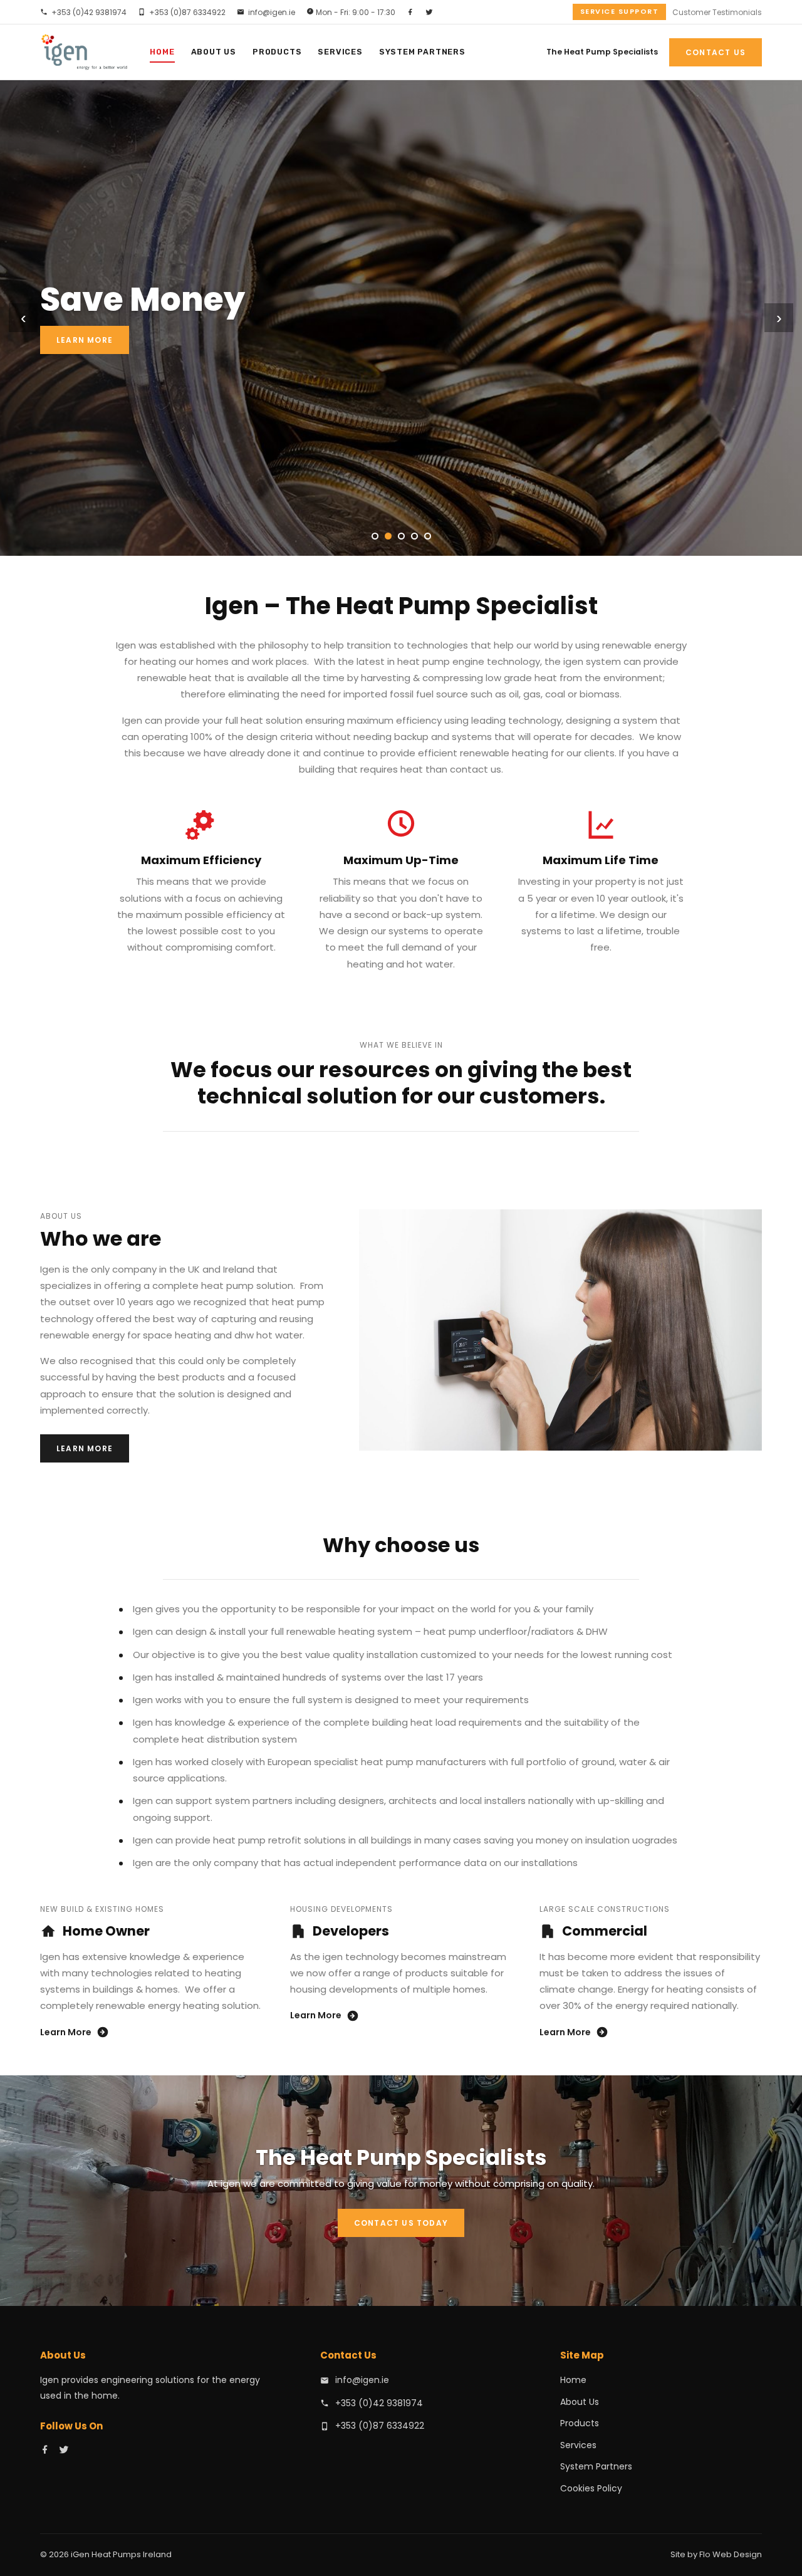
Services (340, 52)
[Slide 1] (375, 536)
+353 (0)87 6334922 (187, 12)
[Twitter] (429, 12)
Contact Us (716, 52)
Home (162, 52)
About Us (214, 52)
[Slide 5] (428, 536)
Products (277, 52)
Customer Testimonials (717, 12)
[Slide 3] (401, 536)
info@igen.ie (272, 12)
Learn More (85, 340)
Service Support (620, 11)
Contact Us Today (401, 2223)
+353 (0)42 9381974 (89, 12)
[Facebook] (410, 12)
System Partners (422, 52)
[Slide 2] (388, 536)
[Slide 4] (414, 536)
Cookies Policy (591, 2488)
